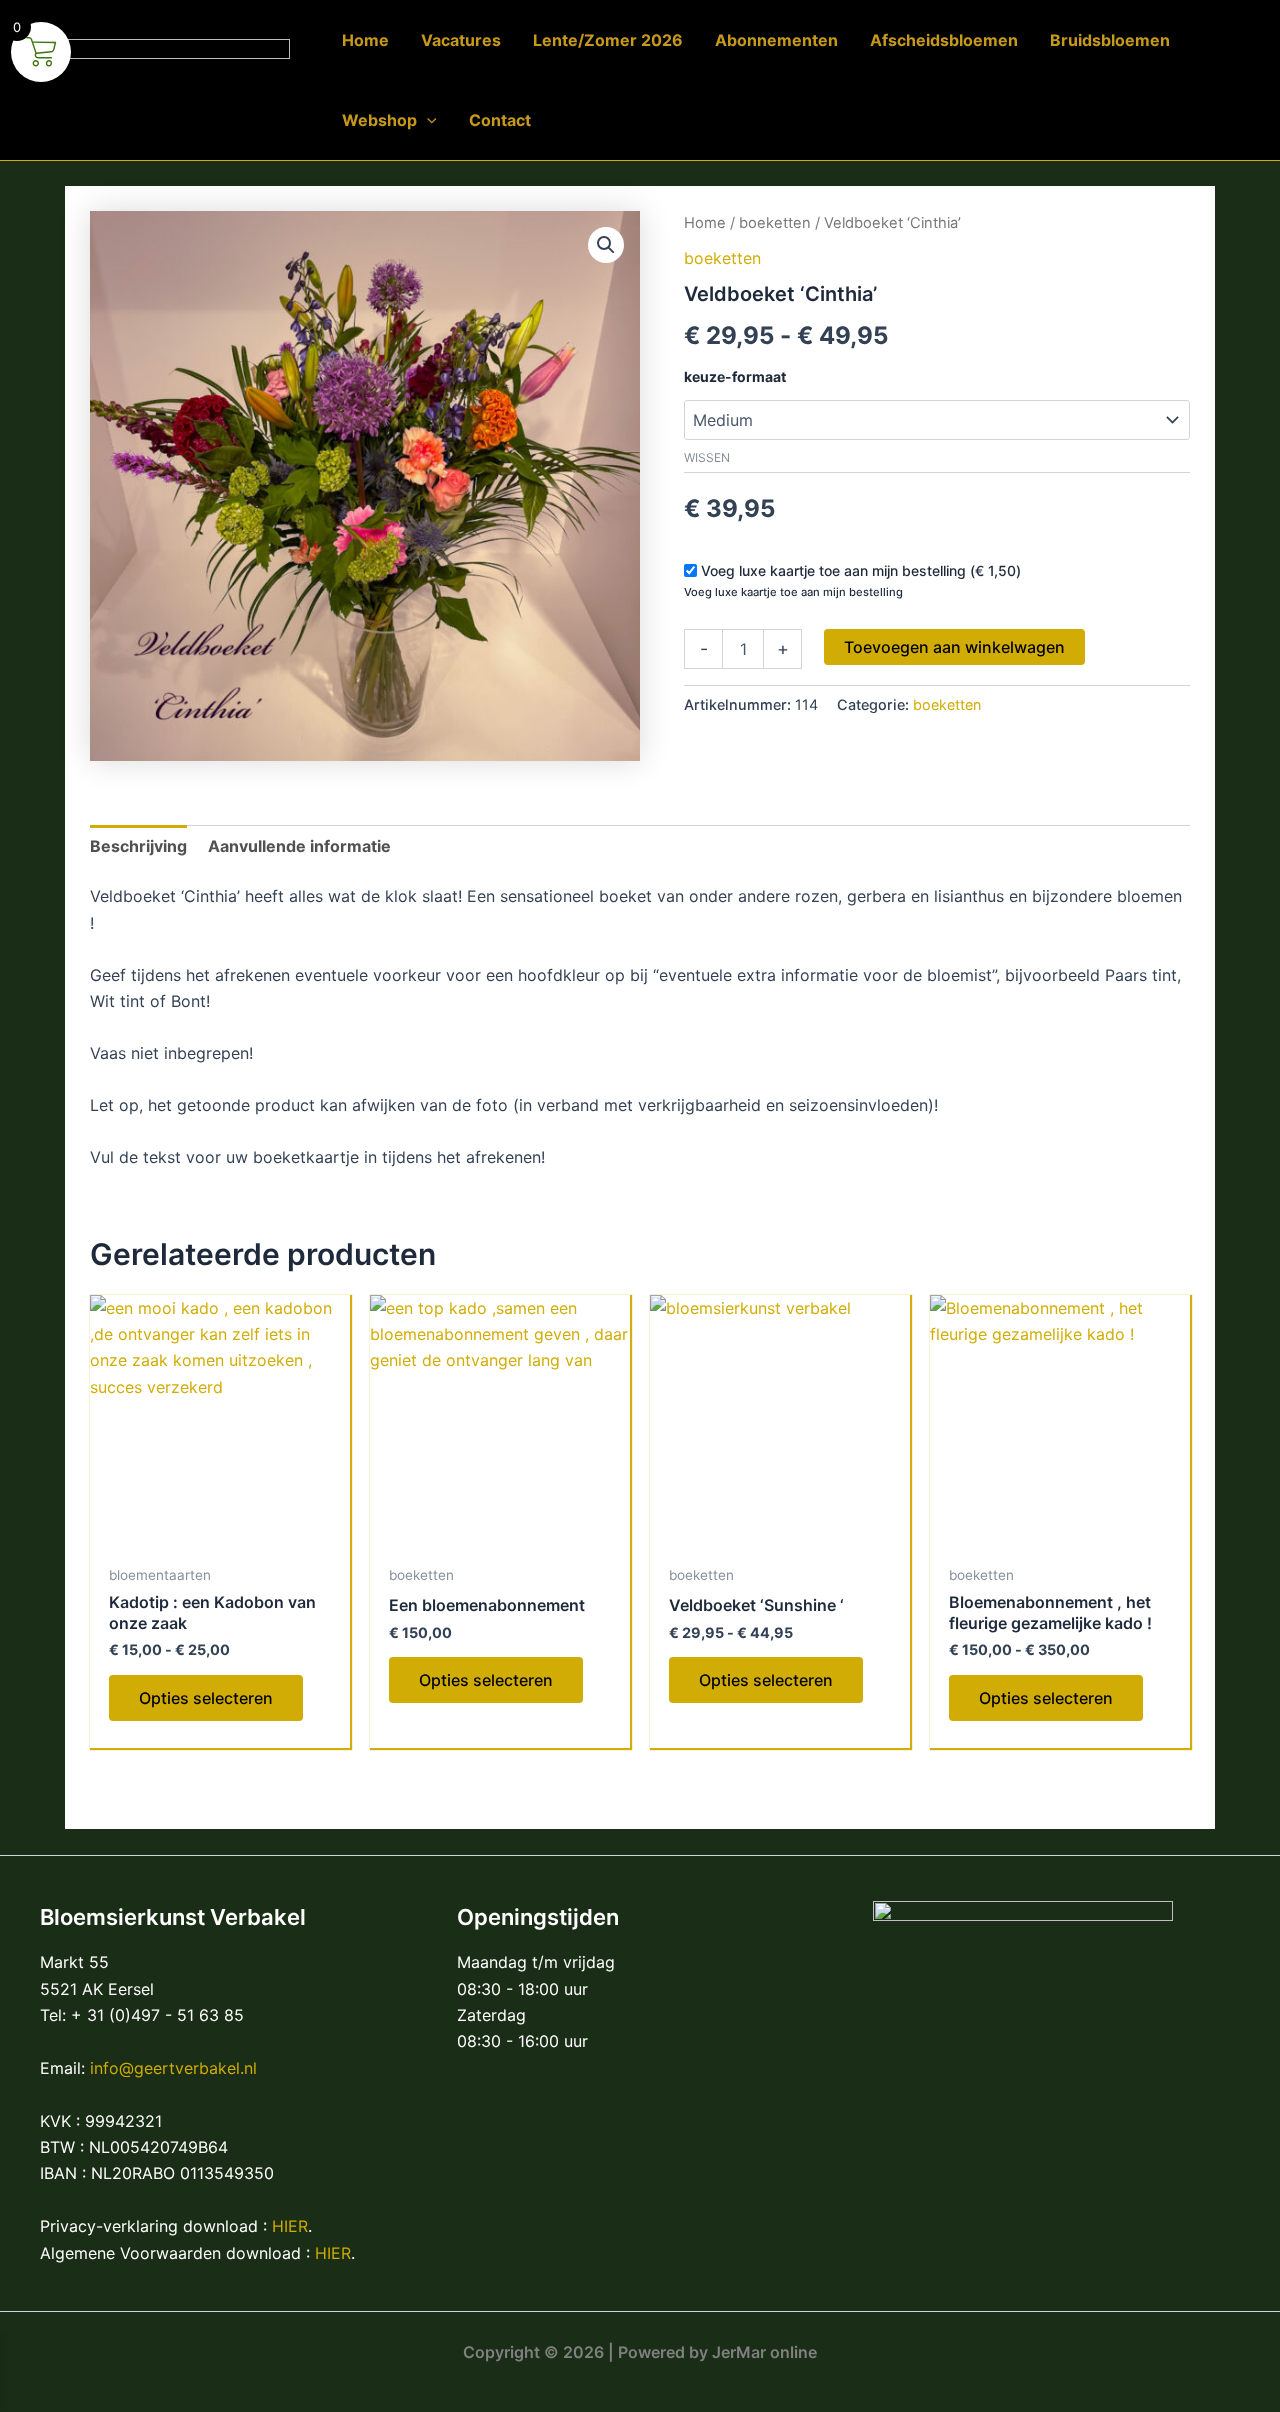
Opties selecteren (206, 1698)
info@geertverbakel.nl (173, 2068)
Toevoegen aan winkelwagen (954, 647)
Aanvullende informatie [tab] (299, 846)
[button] (427, 120)
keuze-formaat (735, 376)
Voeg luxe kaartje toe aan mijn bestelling (793, 592)
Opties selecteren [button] (486, 1680)
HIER (290, 2226)
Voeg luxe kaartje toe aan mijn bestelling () (861, 570)
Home (705, 223)
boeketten (775, 223)
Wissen (707, 457)
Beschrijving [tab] (138, 846)
